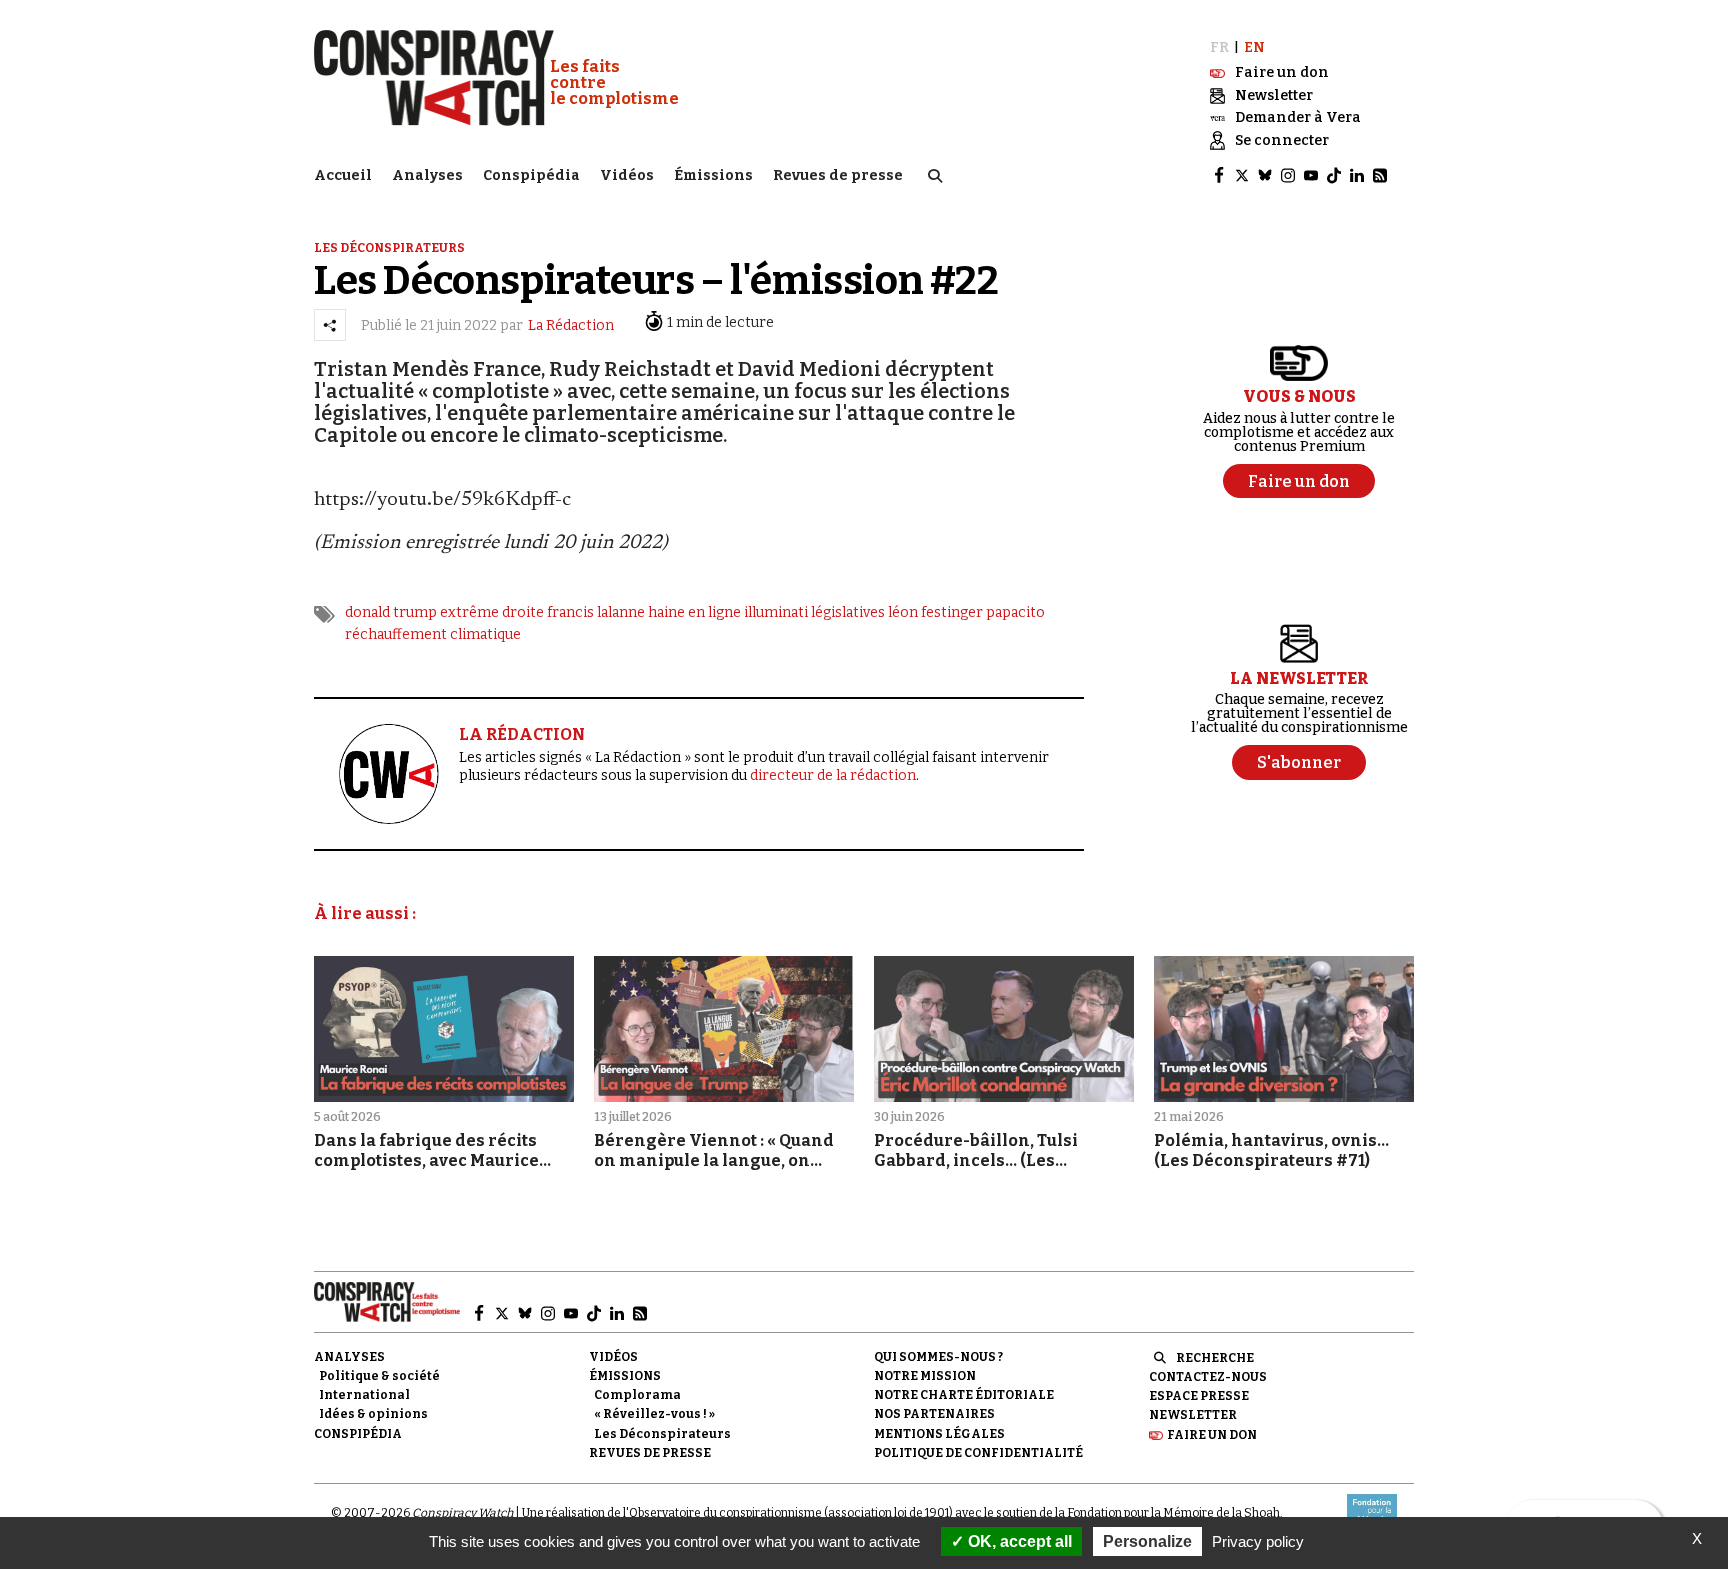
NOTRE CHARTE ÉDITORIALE (964, 1395)
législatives (848, 612)
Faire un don (1212, 1435)
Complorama (637, 1395)
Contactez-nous (1208, 1377)
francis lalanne (596, 612)
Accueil (343, 175)
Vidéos (627, 175)
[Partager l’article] (330, 325)
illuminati (776, 612)
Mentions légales (939, 1434)
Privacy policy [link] (1258, 1541)
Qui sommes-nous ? (938, 1357)
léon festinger (935, 612)
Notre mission (925, 1376)
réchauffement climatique (433, 634)
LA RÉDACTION (522, 734)
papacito (1015, 612)
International (364, 1395)
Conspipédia (531, 175)
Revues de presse (838, 175)
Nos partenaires (934, 1414)
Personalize (1147, 1541)
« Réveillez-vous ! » (654, 1414)
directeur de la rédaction (833, 775)
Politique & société (379, 1376)
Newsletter (1193, 1415)
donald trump (391, 612)
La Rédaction (571, 325)
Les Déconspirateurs (662, 1434)
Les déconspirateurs (389, 248)
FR (1219, 47)
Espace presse (1199, 1396)
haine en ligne (694, 612)
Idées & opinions (373, 1414)
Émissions (713, 175)
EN (1254, 47)
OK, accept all (1018, 1541)
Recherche (1215, 1358)
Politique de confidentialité (978, 1453)
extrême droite (492, 612)
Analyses (427, 175)
